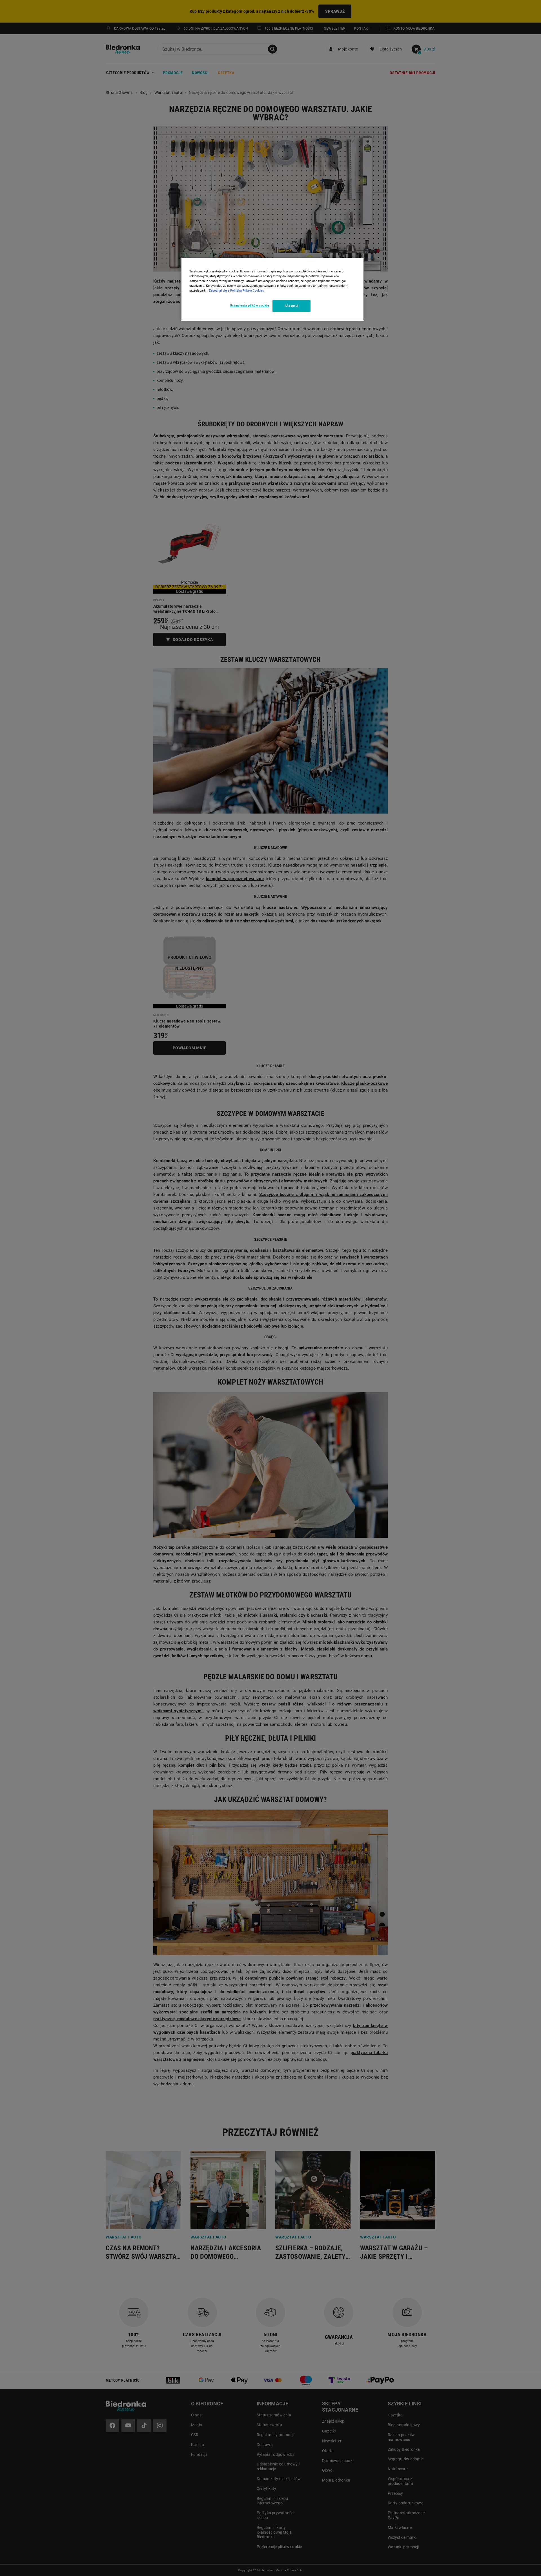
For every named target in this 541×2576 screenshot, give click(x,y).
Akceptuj (291, 306)
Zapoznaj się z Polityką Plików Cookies (236, 290)
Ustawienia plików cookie (250, 305)
